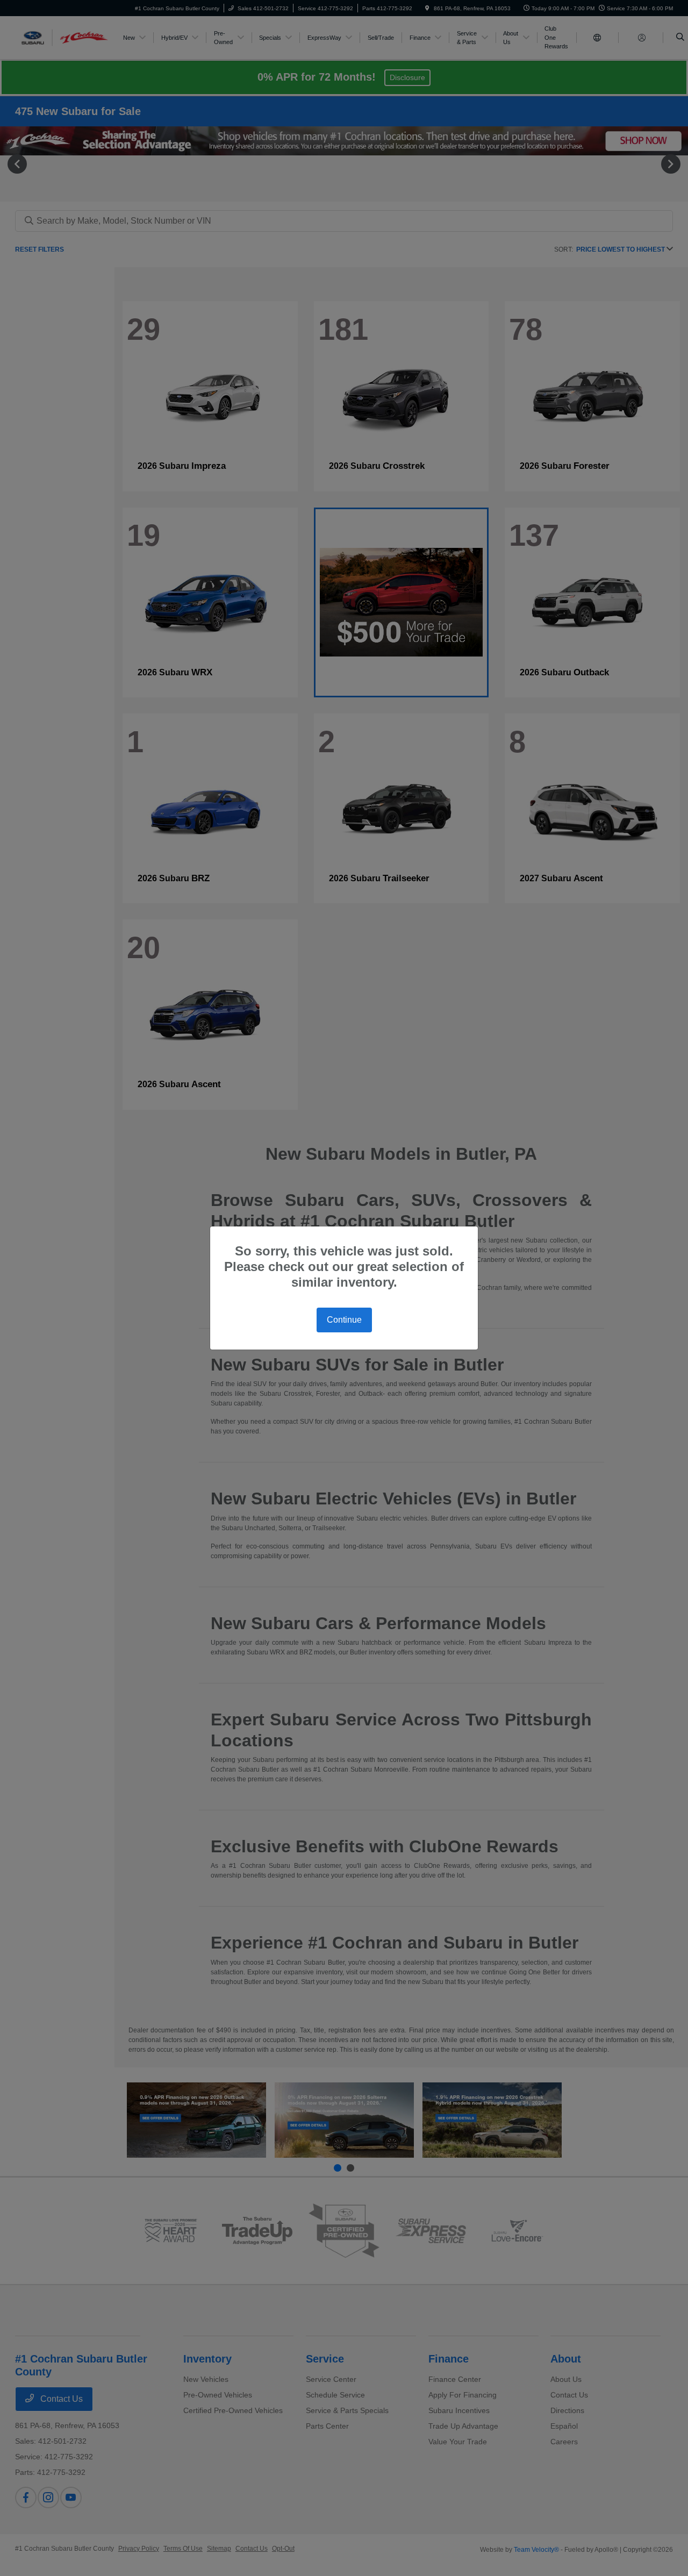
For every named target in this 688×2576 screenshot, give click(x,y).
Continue (344, 1320)
